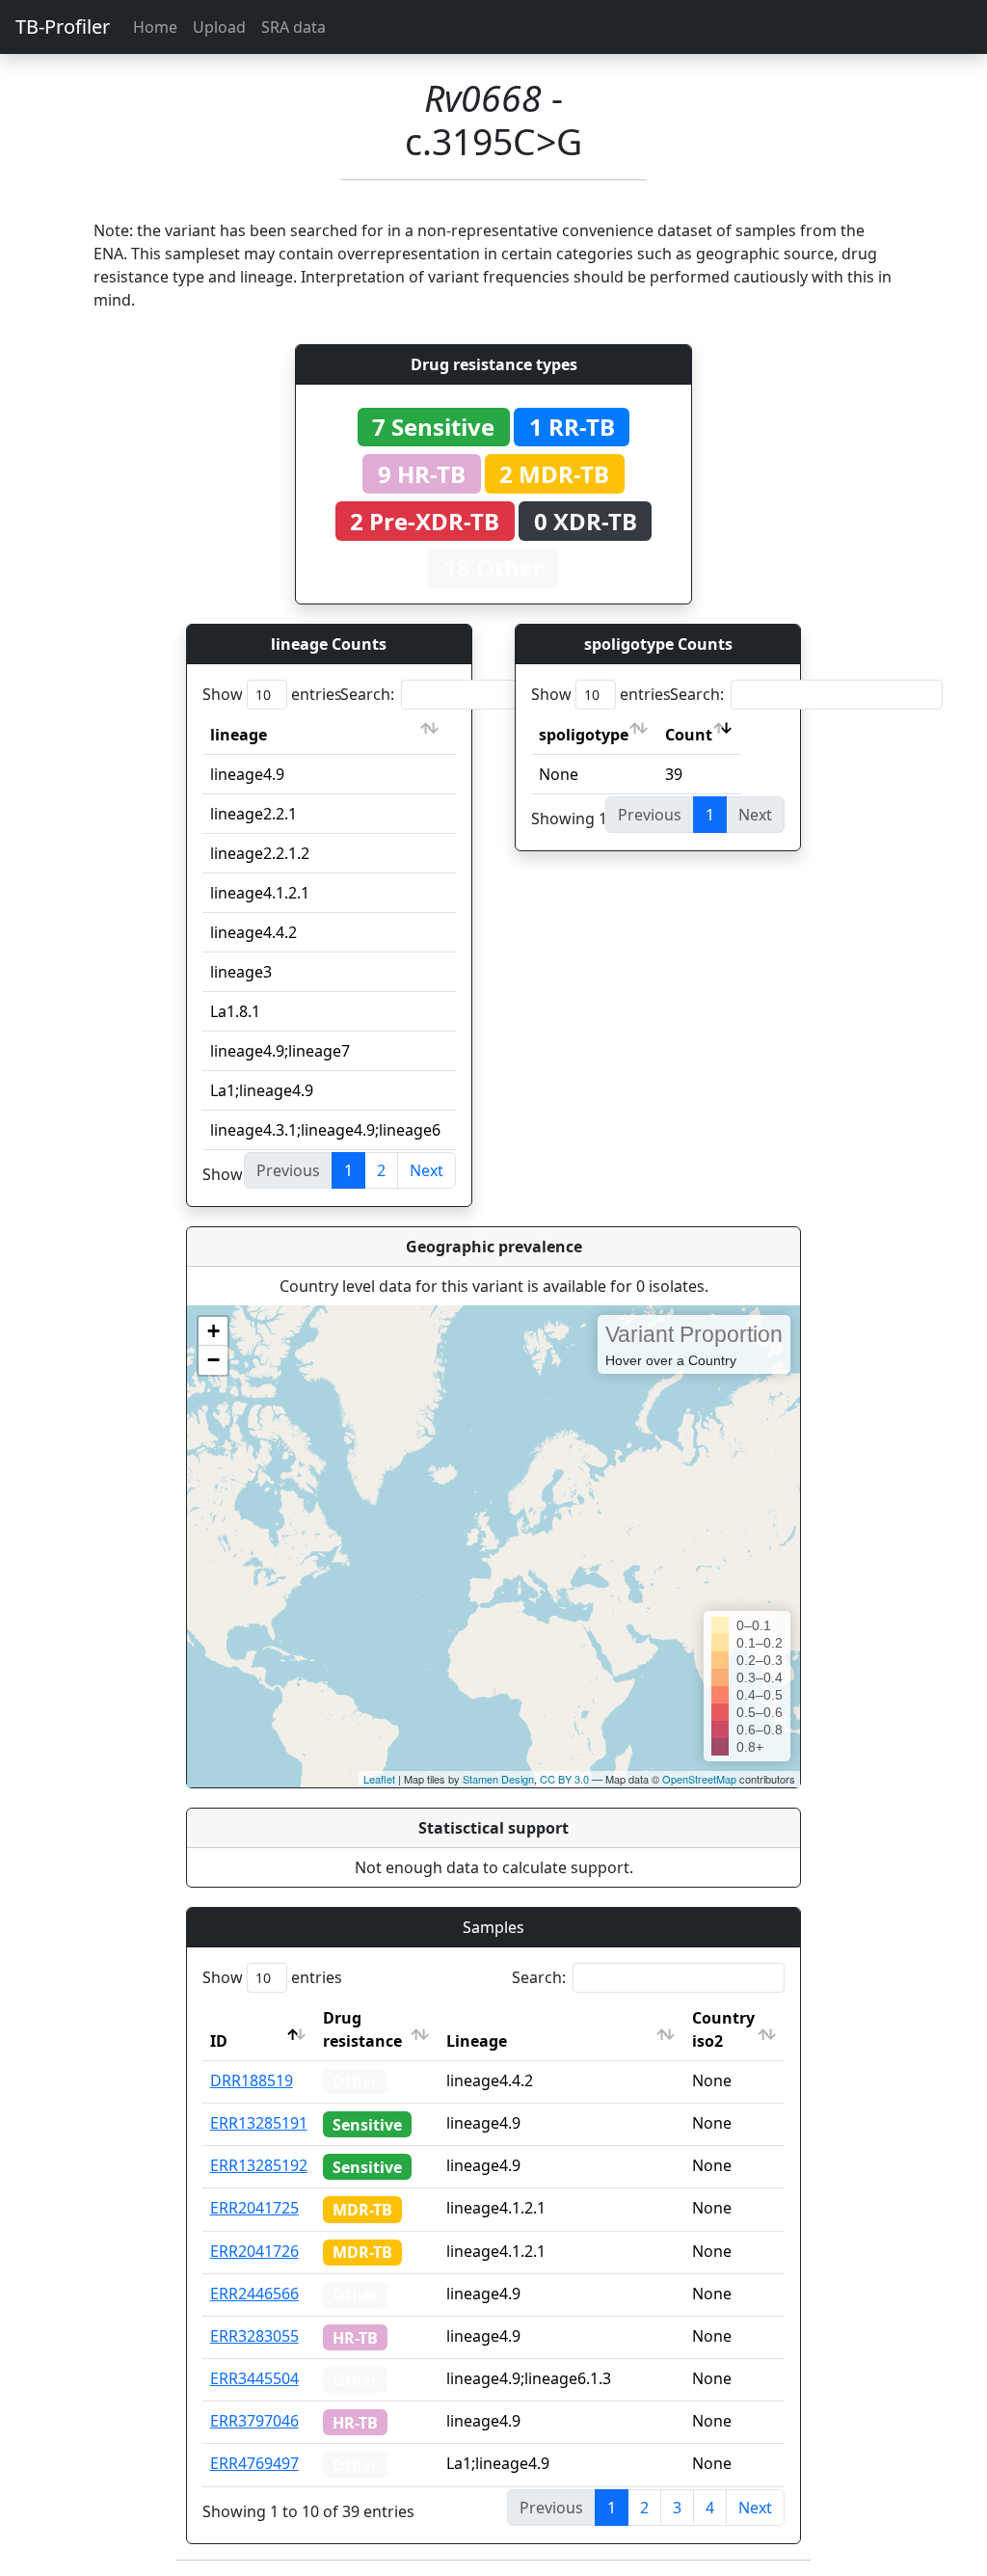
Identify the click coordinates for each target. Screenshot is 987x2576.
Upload (219, 27)
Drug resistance (362, 2029)
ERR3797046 (254, 2421)
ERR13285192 (259, 2165)
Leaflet (379, 1779)
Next (427, 1170)
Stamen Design (498, 1779)
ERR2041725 (254, 2208)
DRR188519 (252, 2080)
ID (219, 2041)
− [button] (213, 1360)
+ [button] (213, 1331)
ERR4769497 (254, 2463)
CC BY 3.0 (564, 1779)
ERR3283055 (254, 2336)
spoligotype (584, 735)
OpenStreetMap (699, 1779)
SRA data (293, 27)
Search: (367, 694)
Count (689, 735)
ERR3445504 (254, 2378)
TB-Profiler (63, 27)
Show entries (272, 694)
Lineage (477, 2041)
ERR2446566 (254, 2294)
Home (155, 27)
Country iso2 (723, 2029)
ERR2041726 (254, 2251)
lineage (239, 735)
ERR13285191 (259, 2123)
